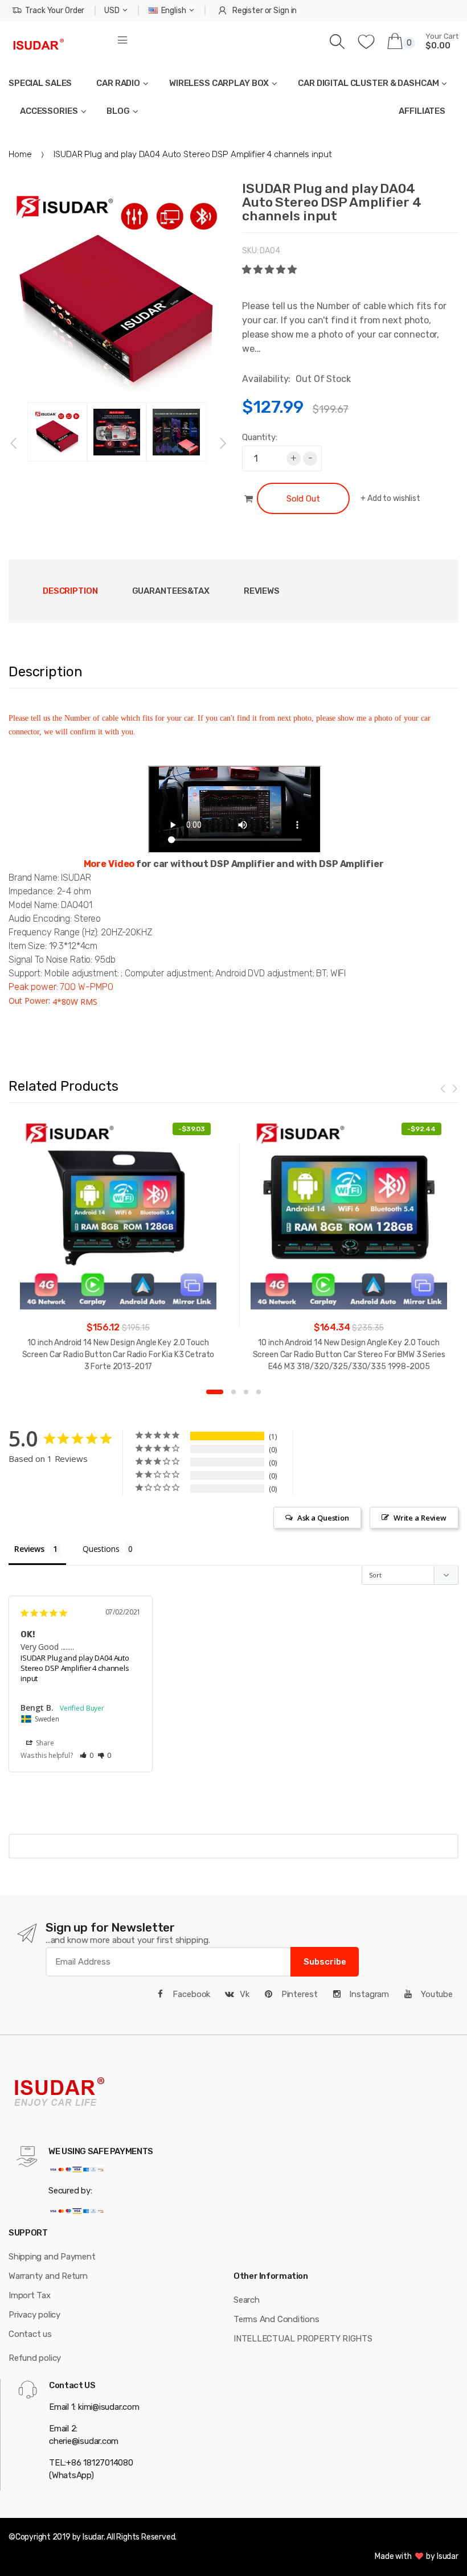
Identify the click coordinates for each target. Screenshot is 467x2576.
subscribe (325, 1962)
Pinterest (298, 1994)
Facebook (191, 1994)
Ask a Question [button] (323, 1518)
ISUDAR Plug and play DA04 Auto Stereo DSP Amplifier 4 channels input (75, 1668)
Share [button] (44, 1743)
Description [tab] (70, 591)
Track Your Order (55, 11)
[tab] (171, 591)
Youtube (436, 1994)
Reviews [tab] (262, 591)
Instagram (368, 1994)
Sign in (285, 11)
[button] (270, 270)
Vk (245, 1994)
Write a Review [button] (420, 1518)
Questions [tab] (101, 1549)
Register (248, 11)
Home (20, 154)
